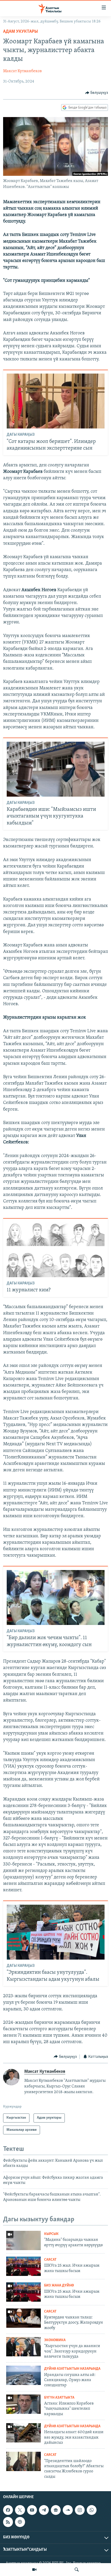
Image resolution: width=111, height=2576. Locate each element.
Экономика (55, 2340)
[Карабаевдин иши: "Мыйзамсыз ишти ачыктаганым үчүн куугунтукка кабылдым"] (56, 769)
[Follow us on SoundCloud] (68, 2510)
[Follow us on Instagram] (80, 2510)
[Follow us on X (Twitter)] (20, 2510)
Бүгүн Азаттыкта (59, 2398)
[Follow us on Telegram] (44, 2510)
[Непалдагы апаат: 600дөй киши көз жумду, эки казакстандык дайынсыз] (23, 2433)
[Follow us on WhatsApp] (92, 2510)
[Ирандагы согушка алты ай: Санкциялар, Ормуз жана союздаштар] (23, 2375)
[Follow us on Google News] (56, 2510)
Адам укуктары (21, 32)
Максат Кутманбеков (22, 71)
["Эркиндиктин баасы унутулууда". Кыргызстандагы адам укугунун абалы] (56, 1932)
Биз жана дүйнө (59, 2286)
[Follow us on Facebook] (8, 2510)
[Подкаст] (20, 2522)
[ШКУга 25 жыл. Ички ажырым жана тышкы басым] (23, 2266)
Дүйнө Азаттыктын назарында (72, 2369)
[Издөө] (77, 2570)
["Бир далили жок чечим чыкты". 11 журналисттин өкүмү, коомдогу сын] (56, 1597)
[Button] (97, 93)
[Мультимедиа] (34, 2570)
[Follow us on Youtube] (32, 2510)
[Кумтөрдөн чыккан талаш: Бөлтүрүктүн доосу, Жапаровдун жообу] (23, 2318)
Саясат (50, 2260)
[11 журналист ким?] (56, 1250)
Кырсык (51, 2234)
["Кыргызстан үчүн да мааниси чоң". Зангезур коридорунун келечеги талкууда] (23, 2347)
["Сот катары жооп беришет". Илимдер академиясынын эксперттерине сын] (56, 401)
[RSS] (8, 2522)
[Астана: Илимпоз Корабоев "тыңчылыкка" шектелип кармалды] (23, 2404)
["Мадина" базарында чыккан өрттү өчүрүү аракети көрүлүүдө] (23, 2240)
